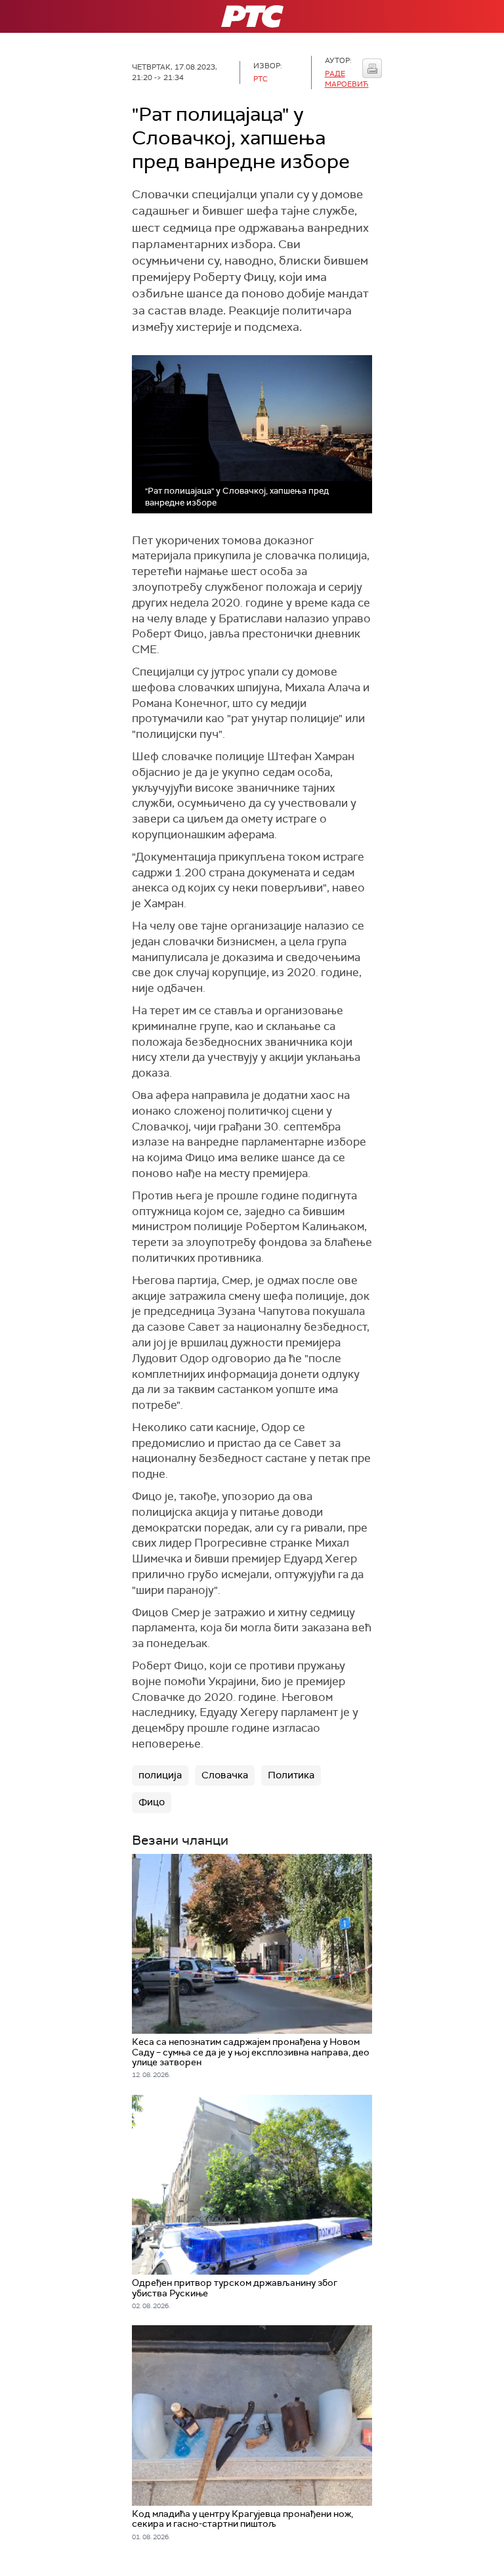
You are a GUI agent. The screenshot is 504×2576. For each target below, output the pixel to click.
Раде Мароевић (347, 78)
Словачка (225, 1775)
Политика (291, 1775)
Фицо (152, 1802)
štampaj (372, 68)
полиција (160, 1775)
